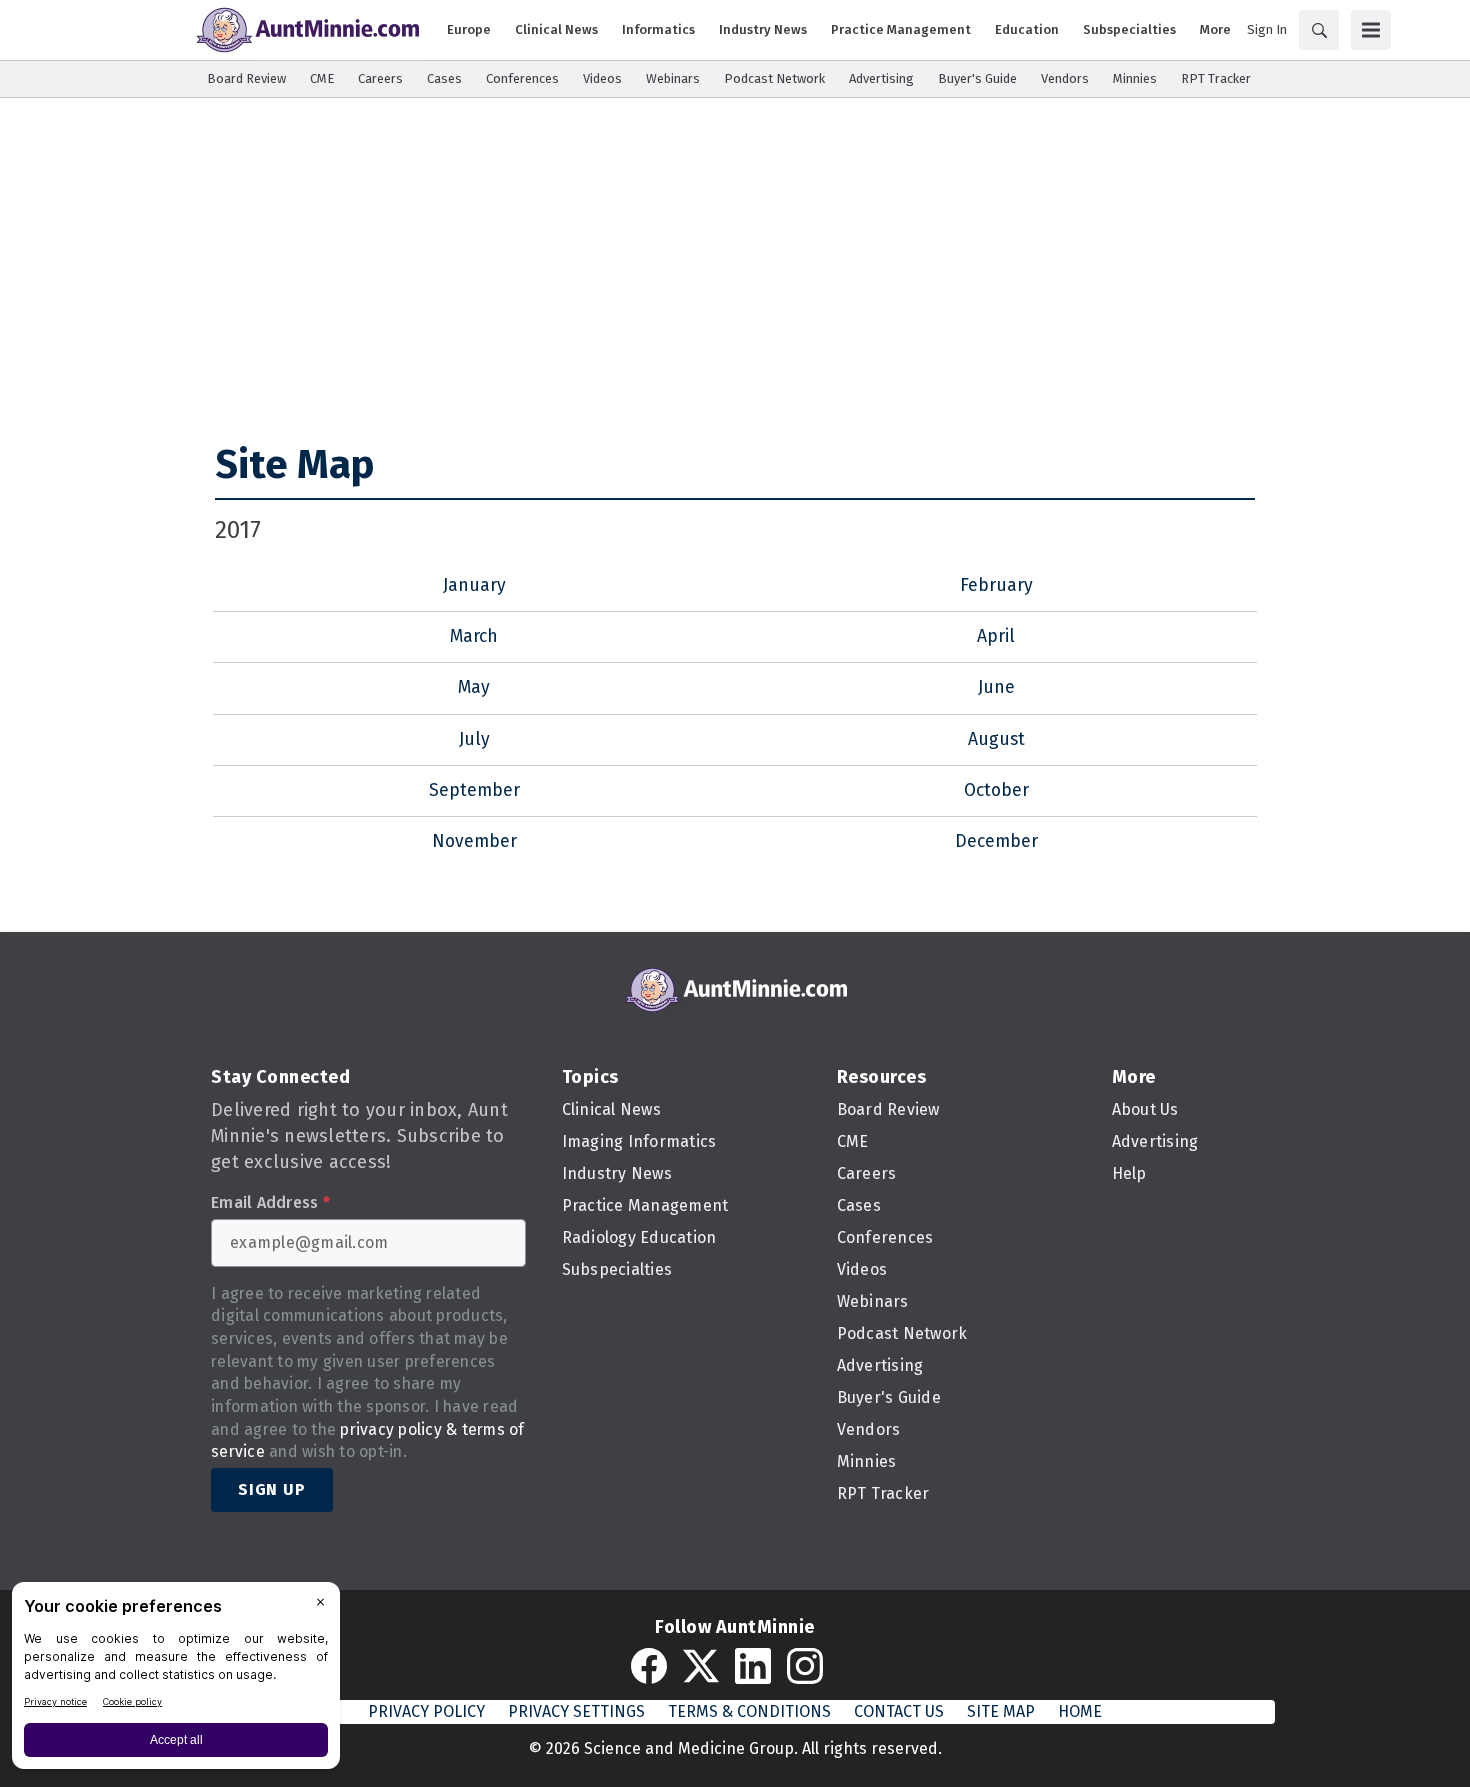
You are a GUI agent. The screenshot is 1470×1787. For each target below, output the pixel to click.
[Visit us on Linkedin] (753, 1666)
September (474, 790)
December (996, 841)
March (474, 636)
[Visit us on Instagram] (805, 1666)
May (474, 687)
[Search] (1319, 30)
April (996, 636)
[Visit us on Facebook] (649, 1666)
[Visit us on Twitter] (701, 1666)
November (474, 841)
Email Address (270, 1203)
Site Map (294, 465)
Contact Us (899, 1711)
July (474, 739)
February (996, 585)
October (996, 790)
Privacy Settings (576, 1711)
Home (1080, 1711)
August (996, 739)
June (996, 687)
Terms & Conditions (749, 1711)
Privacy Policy (426, 1711)
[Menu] (1371, 30)
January (474, 585)
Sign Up (272, 1489)
